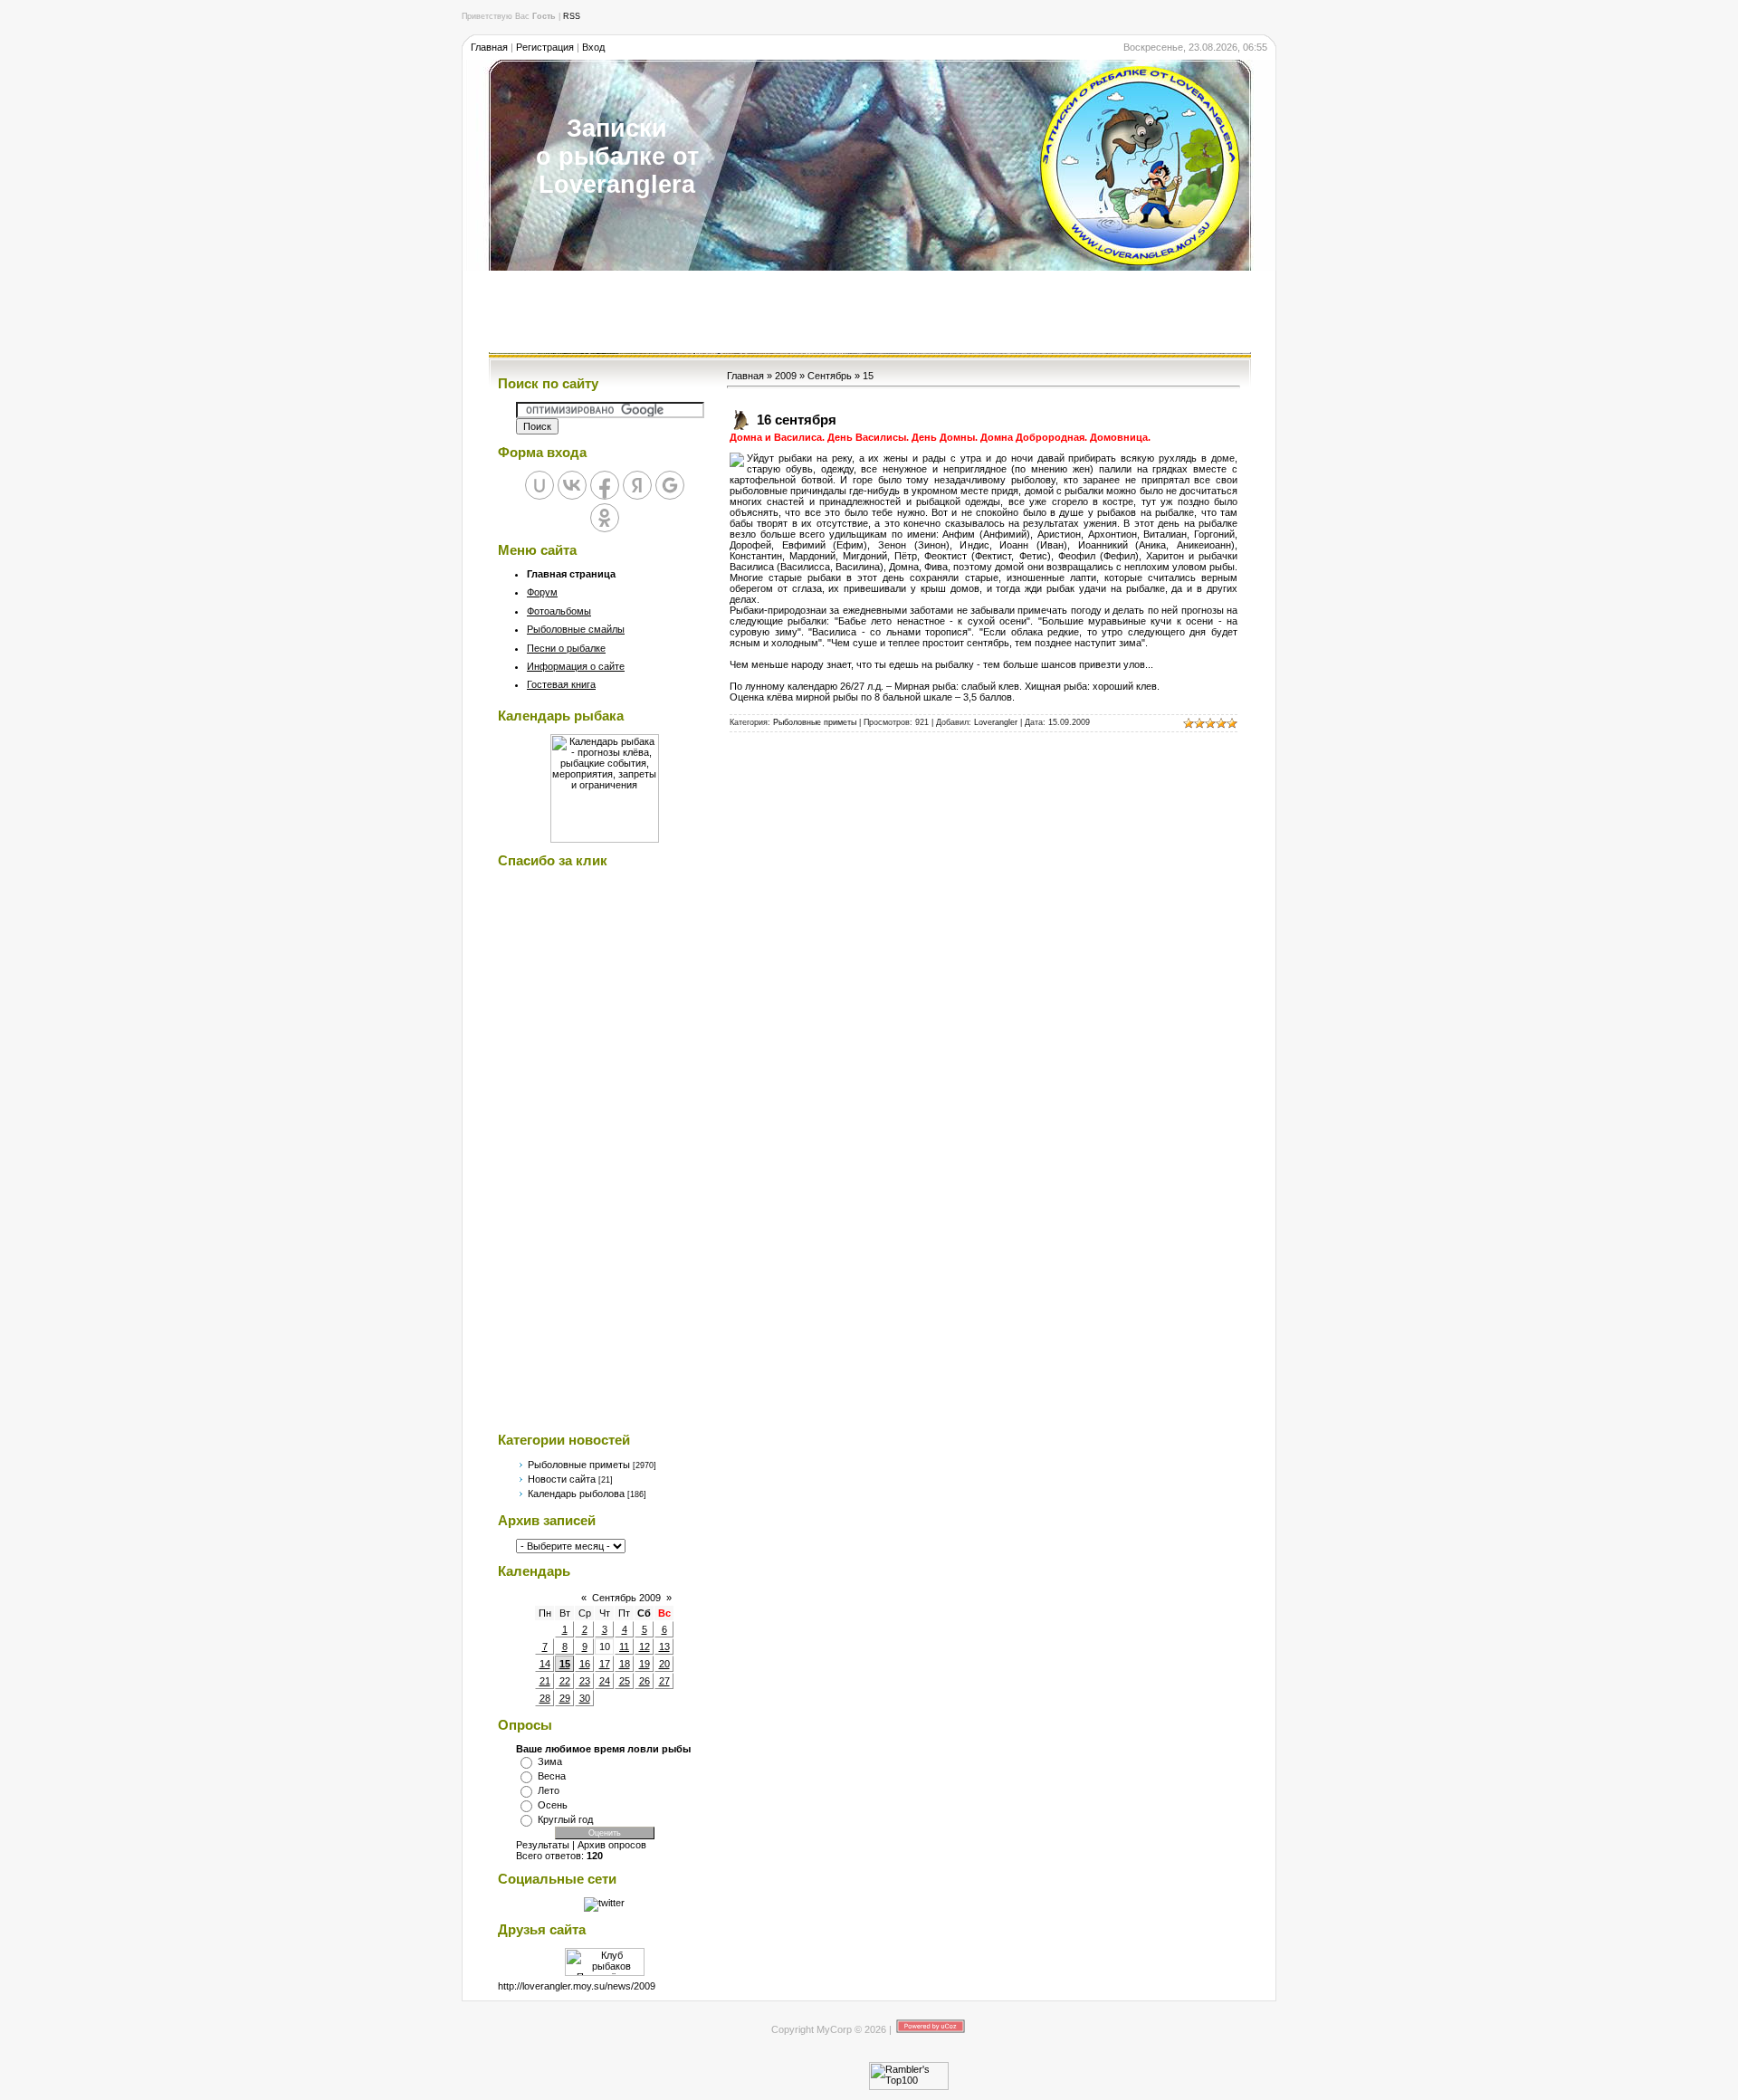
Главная (489, 47)
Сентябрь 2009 (626, 1598)
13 (664, 1647)
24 (605, 1681)
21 (545, 1681)
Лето (549, 1790)
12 (645, 1647)
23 (585, 1681)
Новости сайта (562, 1479)
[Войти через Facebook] (605, 485)
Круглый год (565, 1819)
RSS (572, 16)
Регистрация (545, 47)
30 (585, 1698)
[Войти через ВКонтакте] (572, 485)
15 (565, 1664)
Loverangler (996, 722)
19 (645, 1664)
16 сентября (797, 420)
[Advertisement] (869, 311)
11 (624, 1647)
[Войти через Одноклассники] (605, 518)
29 (565, 1698)
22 (565, 1681)
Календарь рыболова (576, 1494)
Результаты (543, 1845)
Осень (553, 1805)
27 (664, 1681)
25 (625, 1681)
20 (664, 1664)
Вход (593, 47)
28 (545, 1698)
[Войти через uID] (540, 485)
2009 (786, 376)
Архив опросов (612, 1845)
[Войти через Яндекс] (637, 485)
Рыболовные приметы (579, 1465)
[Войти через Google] (670, 485)
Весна (552, 1776)
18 (625, 1664)
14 (545, 1664)
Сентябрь (830, 376)
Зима (550, 1761)
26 (645, 1681)
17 (605, 1664)
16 (585, 1664)
